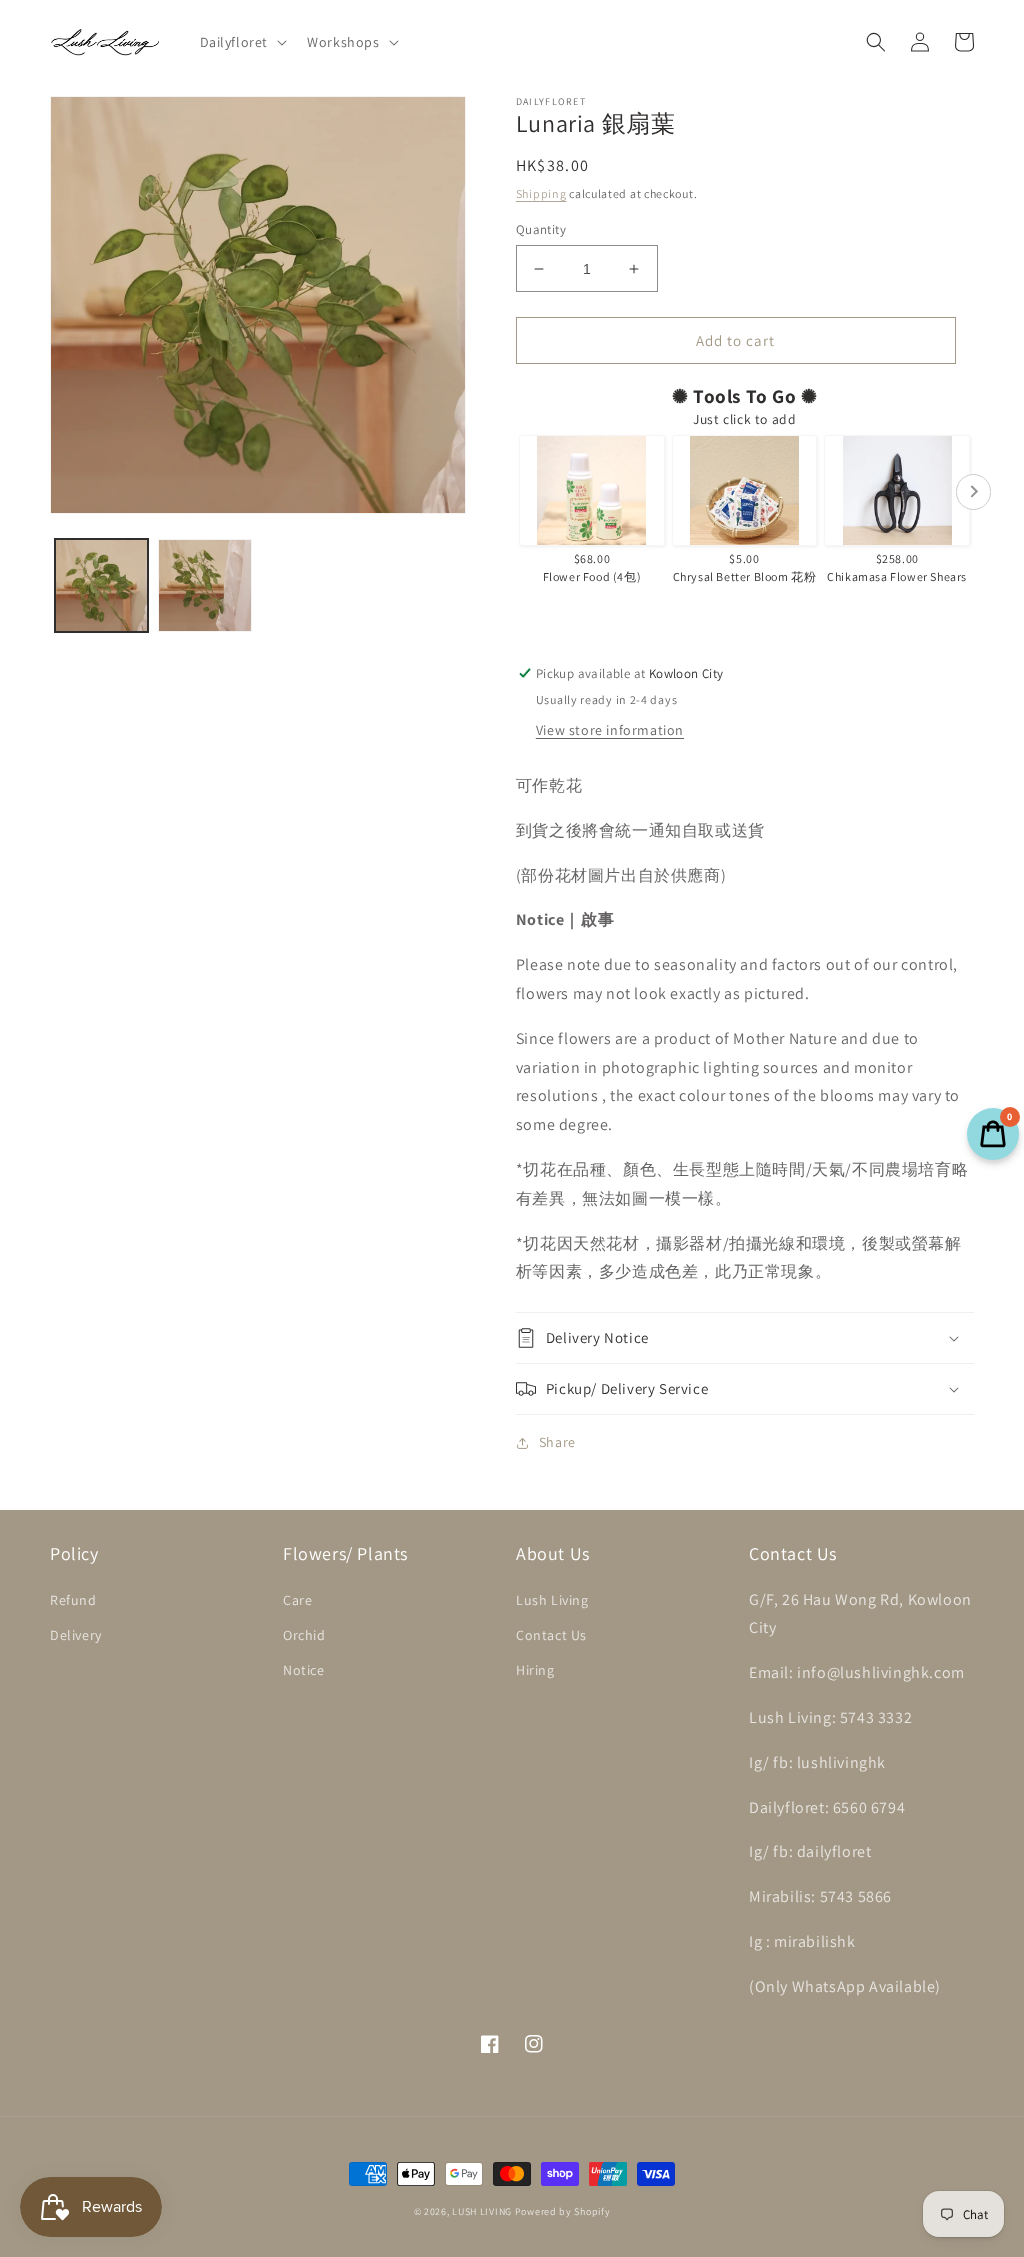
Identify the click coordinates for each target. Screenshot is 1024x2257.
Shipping (541, 193)
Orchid (304, 1635)
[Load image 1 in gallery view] (101, 585)
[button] (242, 42)
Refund (73, 1600)
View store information (610, 730)
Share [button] (557, 1442)
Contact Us (551, 1635)
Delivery (76, 1635)
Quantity (541, 229)
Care (297, 1600)
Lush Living (552, 1600)
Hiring (535, 1670)
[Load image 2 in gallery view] (204, 585)
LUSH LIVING (482, 2211)
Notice (304, 1670)
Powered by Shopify (563, 2211)
